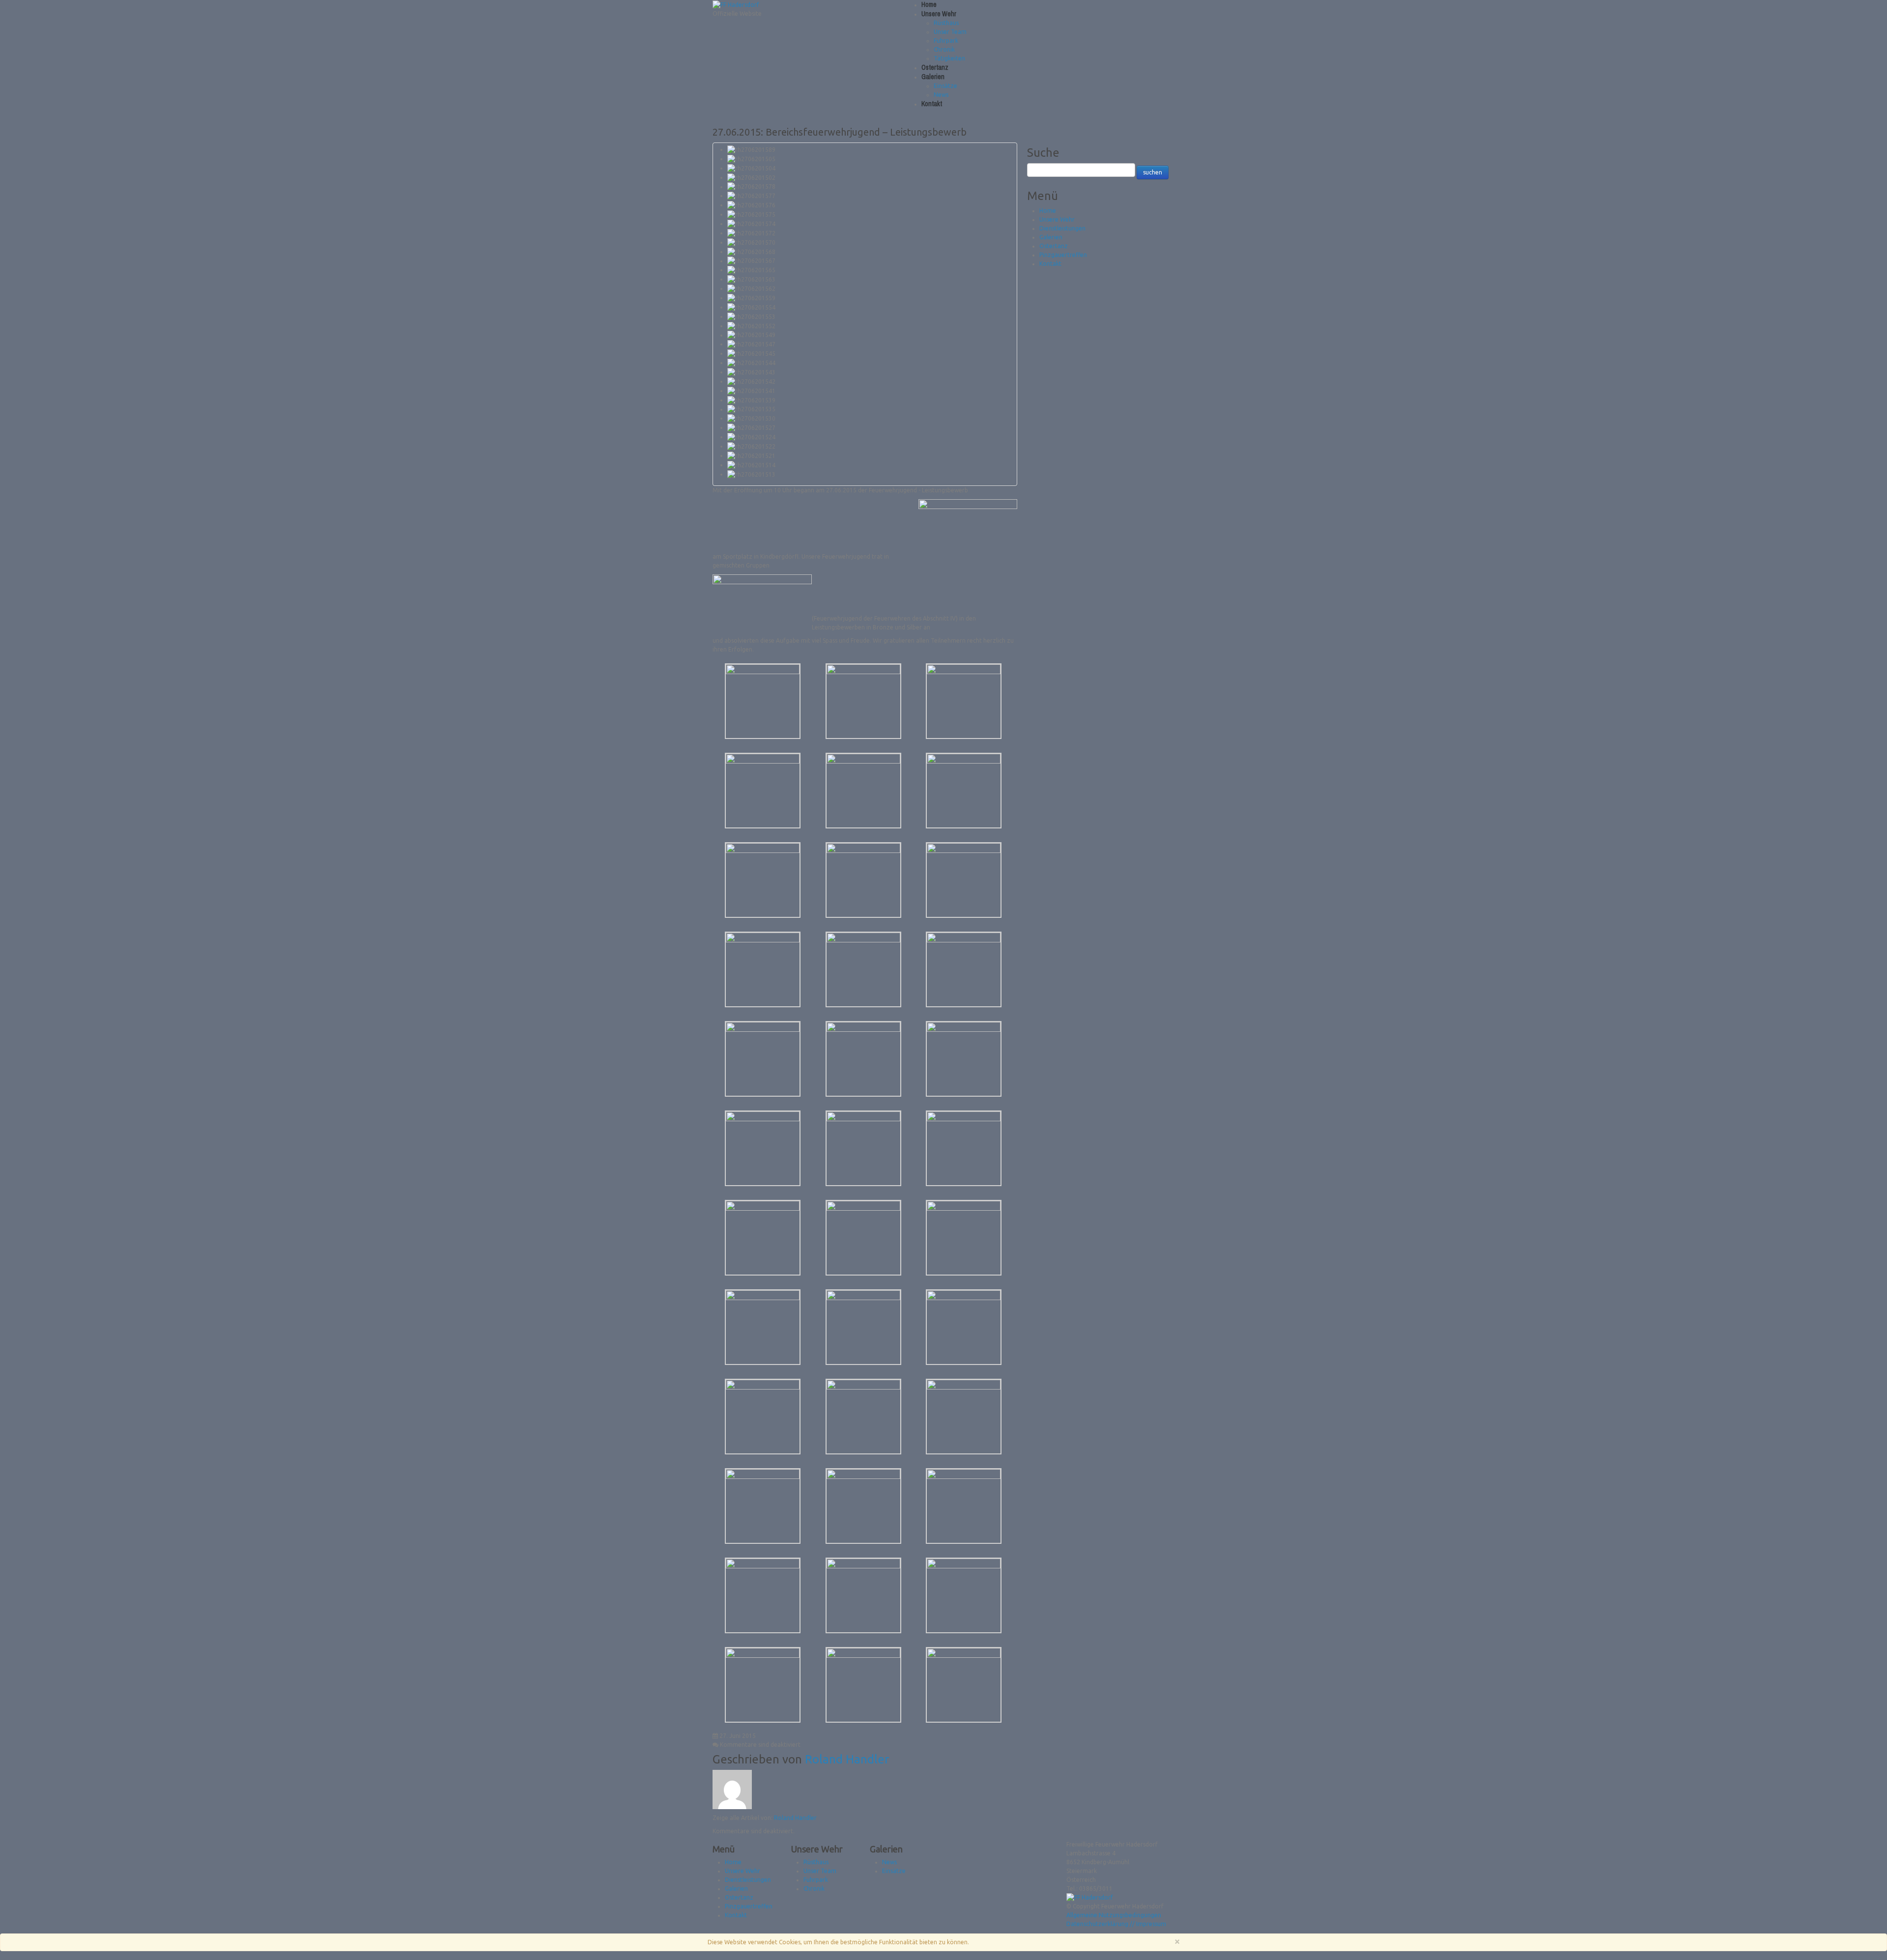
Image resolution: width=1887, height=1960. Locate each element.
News (941, 95)
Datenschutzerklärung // (1101, 1924)
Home (929, 4)
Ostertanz (935, 67)
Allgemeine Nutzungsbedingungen (1114, 1915)
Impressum (1151, 1924)
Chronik (944, 49)
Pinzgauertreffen (1063, 255)
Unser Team (950, 32)
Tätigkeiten (949, 58)
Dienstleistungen (1062, 228)
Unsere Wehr (939, 14)
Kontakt (932, 104)
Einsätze (945, 86)
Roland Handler (847, 1759)
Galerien (933, 77)
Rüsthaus (946, 23)
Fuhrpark (946, 41)
